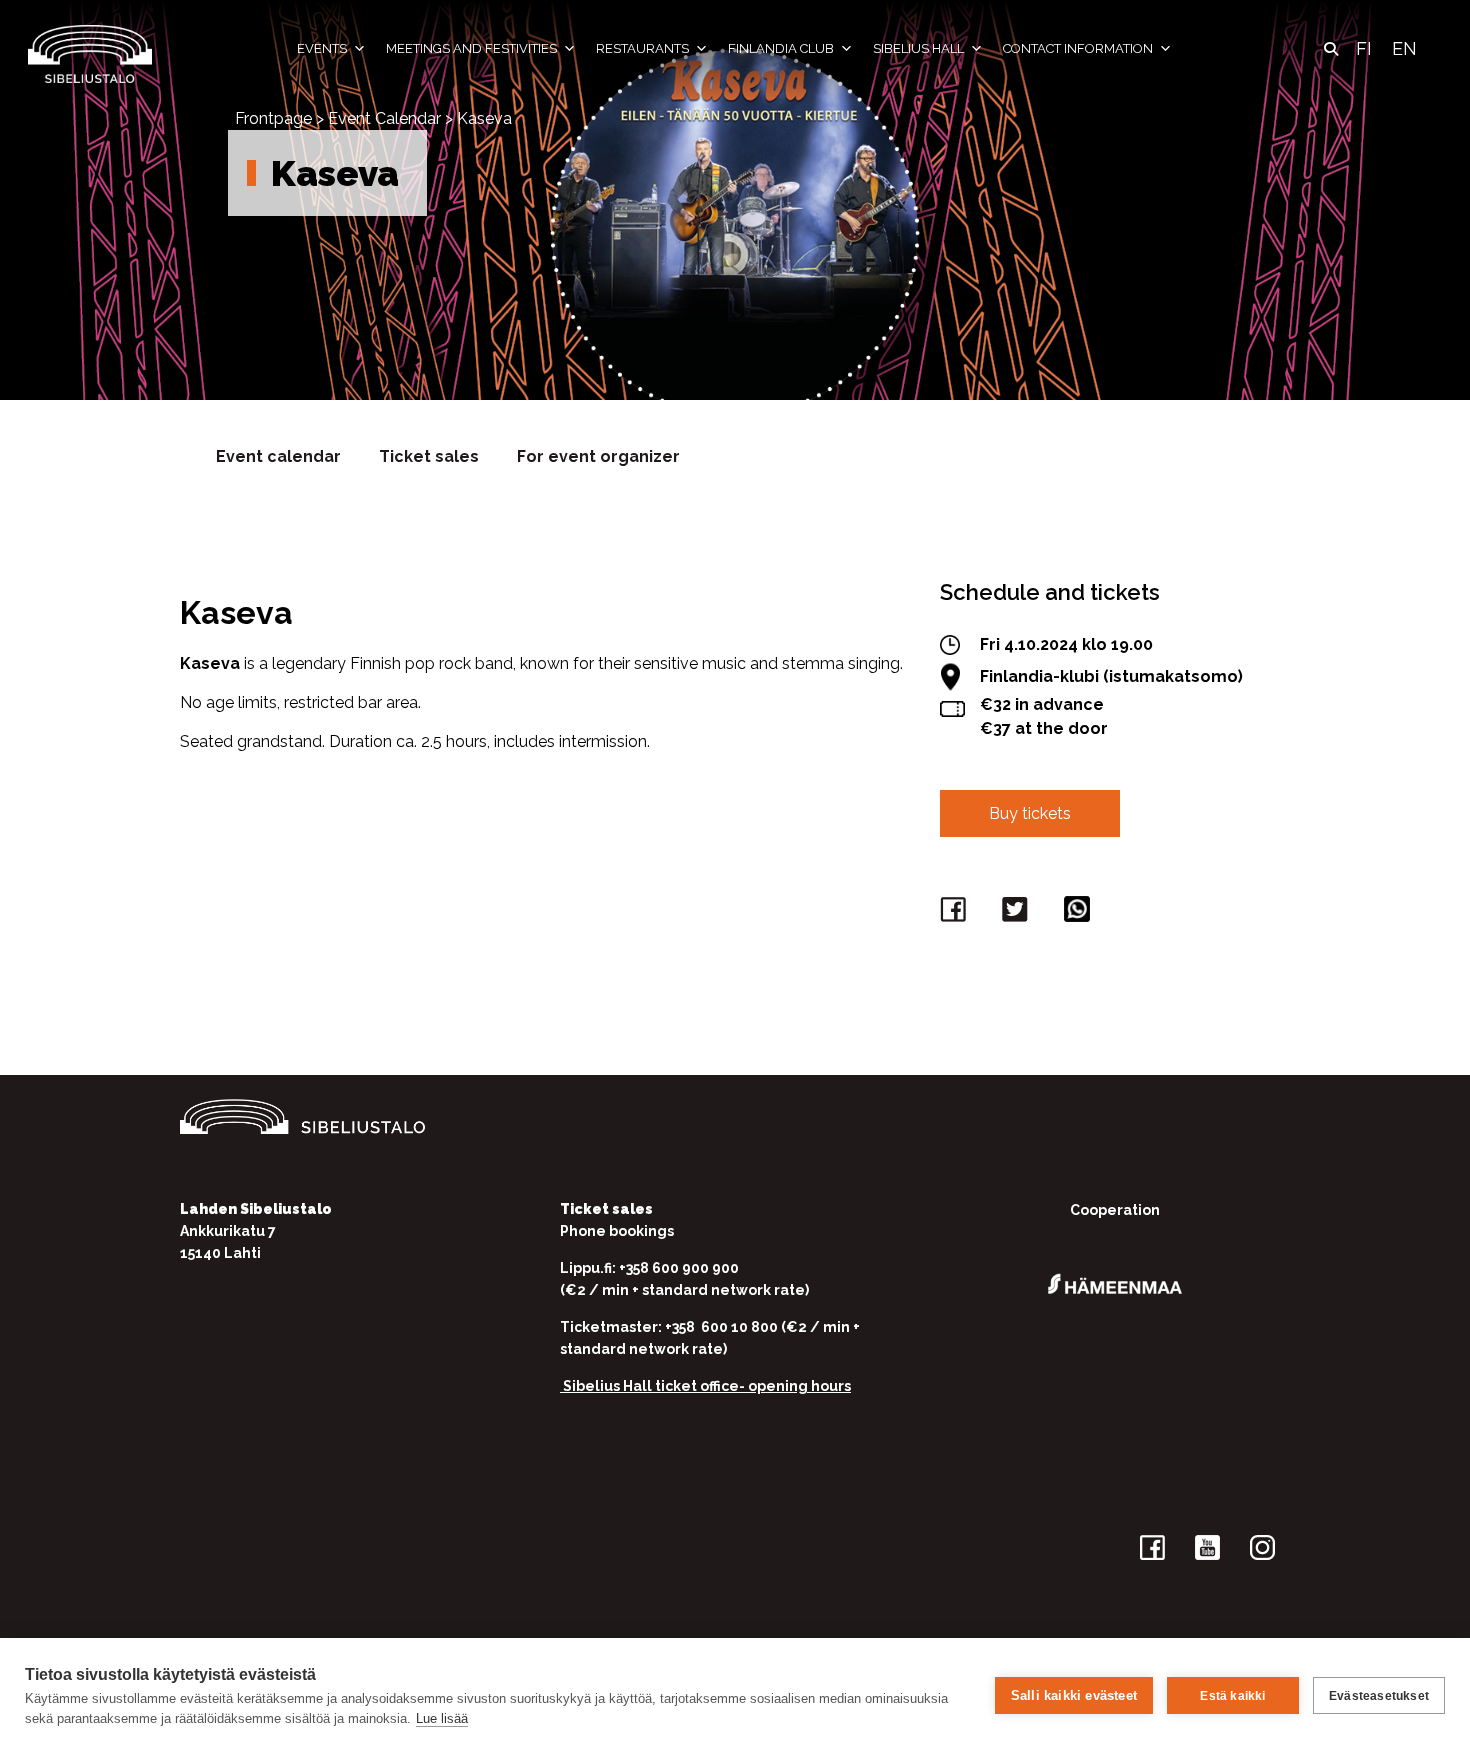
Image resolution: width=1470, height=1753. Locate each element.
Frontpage (273, 118)
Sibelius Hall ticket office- (654, 1386)
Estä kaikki (1232, 1696)
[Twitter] (1018, 913)
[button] (1331, 49)
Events (322, 48)
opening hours (799, 1386)
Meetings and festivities (471, 48)
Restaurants (642, 48)
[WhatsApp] (1080, 913)
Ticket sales (429, 456)
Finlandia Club (781, 48)
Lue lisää (442, 1718)
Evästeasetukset (1379, 1696)
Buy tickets (1030, 813)
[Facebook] (956, 913)
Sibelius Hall (918, 48)
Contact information (1078, 48)
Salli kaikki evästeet (1074, 1695)
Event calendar (278, 456)
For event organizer (598, 456)
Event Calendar (384, 118)
